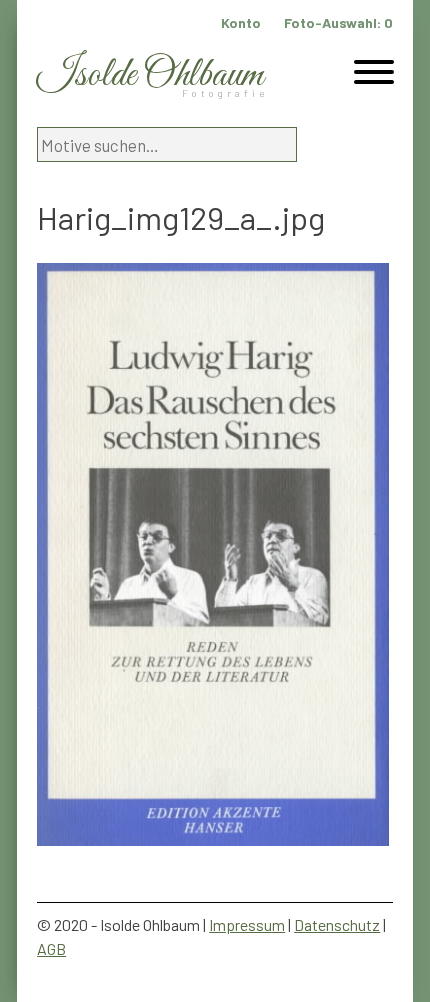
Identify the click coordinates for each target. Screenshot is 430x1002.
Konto (241, 22)
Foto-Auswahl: (338, 22)
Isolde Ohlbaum (150, 75)
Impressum (247, 924)
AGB (51, 948)
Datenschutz (337, 924)
